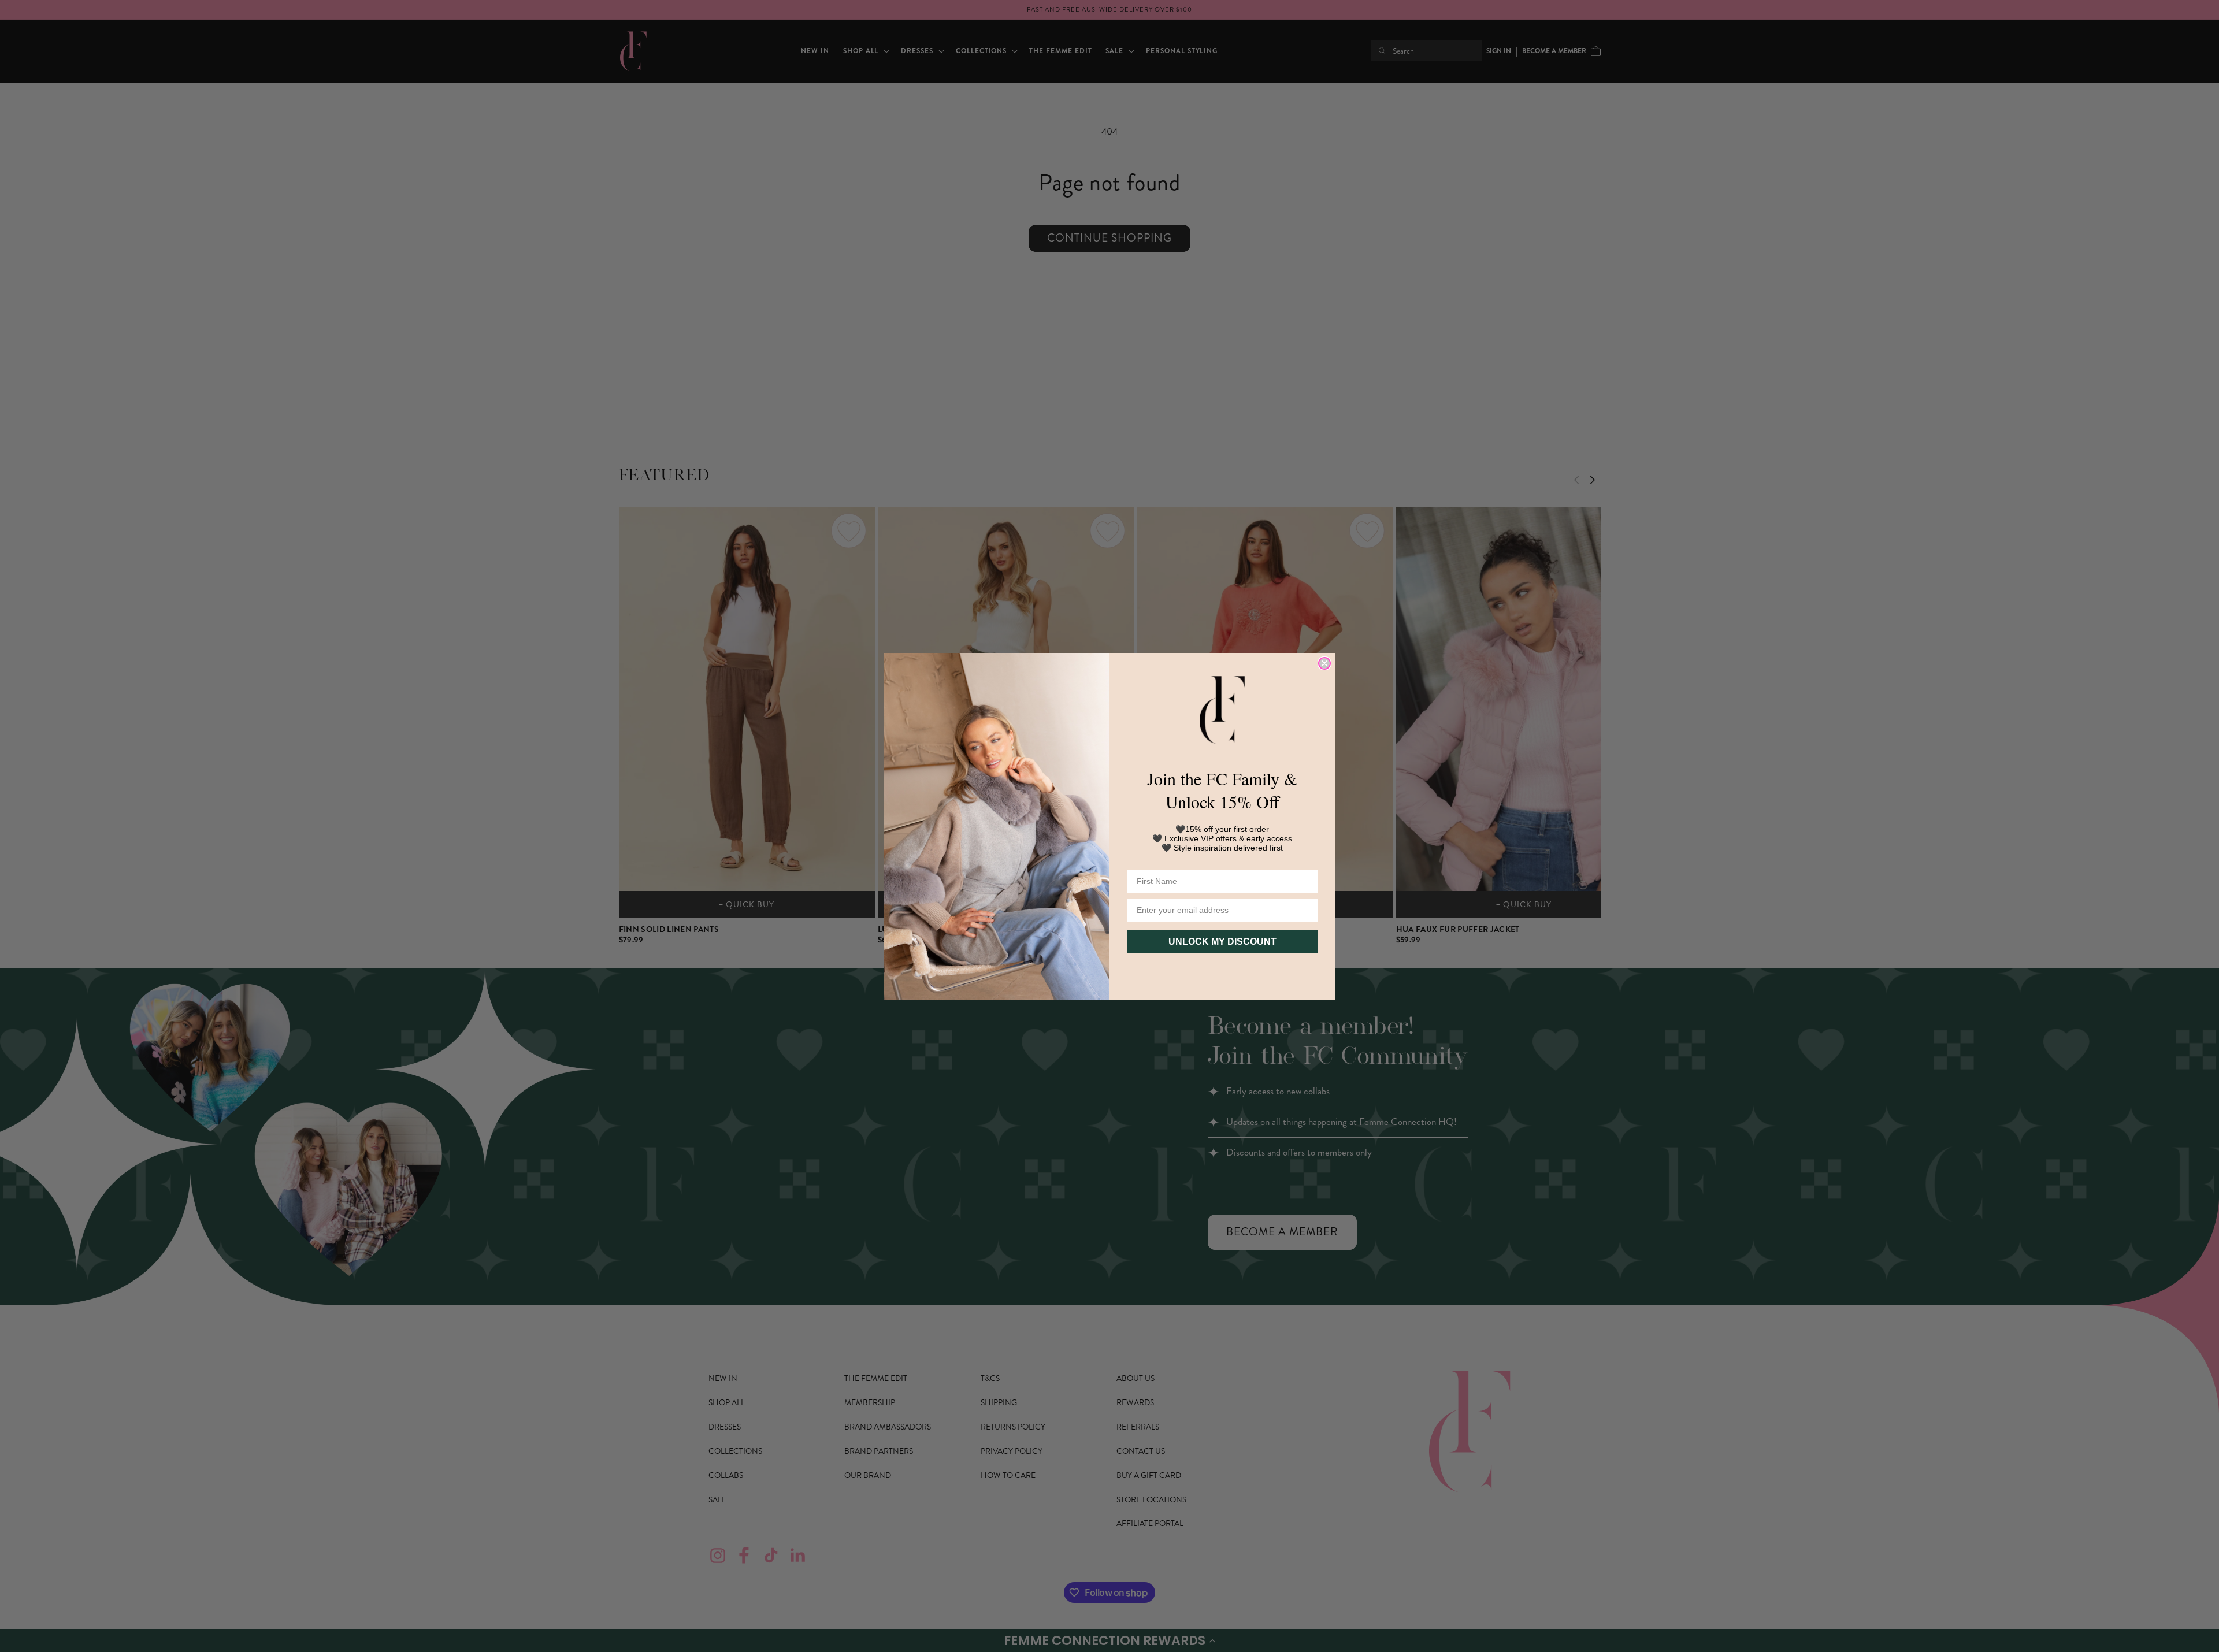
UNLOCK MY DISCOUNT (1222, 942)
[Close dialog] (1324, 663)
